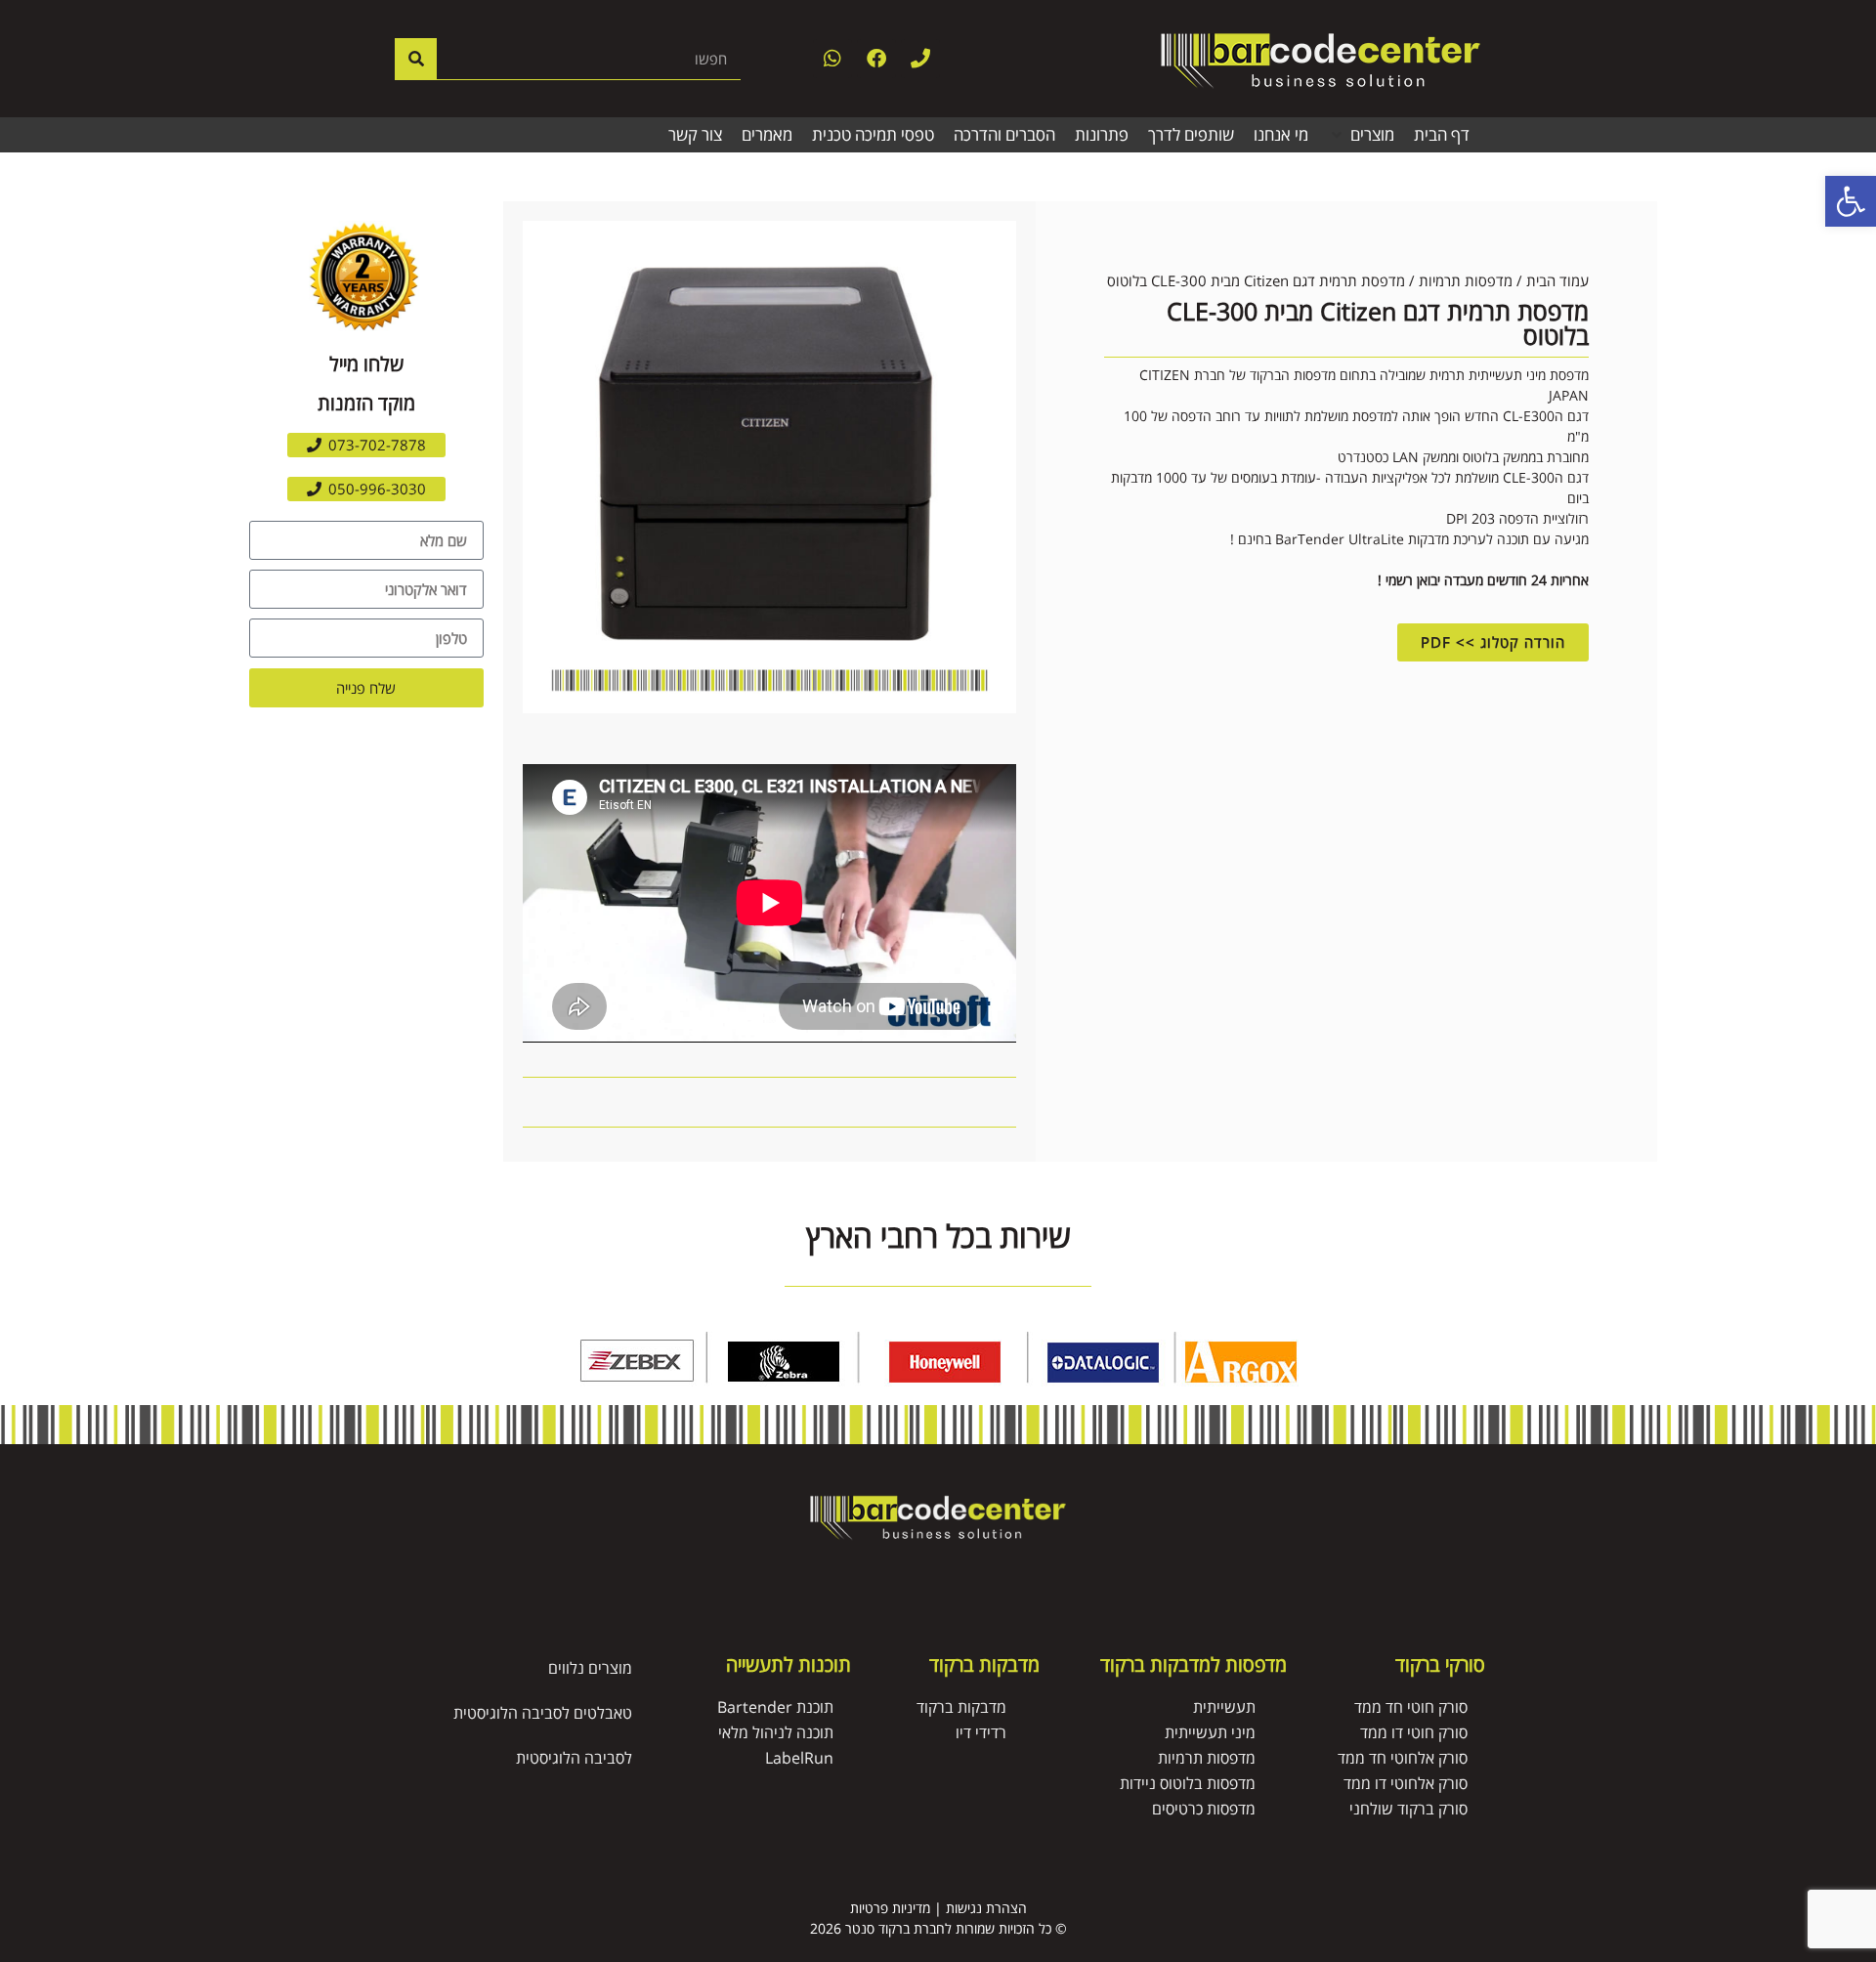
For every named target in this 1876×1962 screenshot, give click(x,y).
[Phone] (920, 59)
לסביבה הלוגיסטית (574, 1758)
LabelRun (799, 1758)
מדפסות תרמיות (1466, 280)
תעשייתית (1224, 1707)
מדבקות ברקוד (961, 1707)
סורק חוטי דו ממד (1414, 1732)
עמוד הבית (1557, 280)
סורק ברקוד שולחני (1408, 1809)
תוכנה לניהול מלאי (776, 1732)
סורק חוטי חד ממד (1411, 1707)
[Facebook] (876, 59)
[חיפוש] (416, 59)
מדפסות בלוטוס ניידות (1188, 1783)
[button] (1361, 135)
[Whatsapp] (832, 59)
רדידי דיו (981, 1732)
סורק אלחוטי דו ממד (1406, 1783)
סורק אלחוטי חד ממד (1403, 1758)
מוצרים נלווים (590, 1668)
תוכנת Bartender (775, 1707)
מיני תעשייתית (1210, 1732)
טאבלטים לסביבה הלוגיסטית (543, 1713)
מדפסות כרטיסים (1204, 1809)
